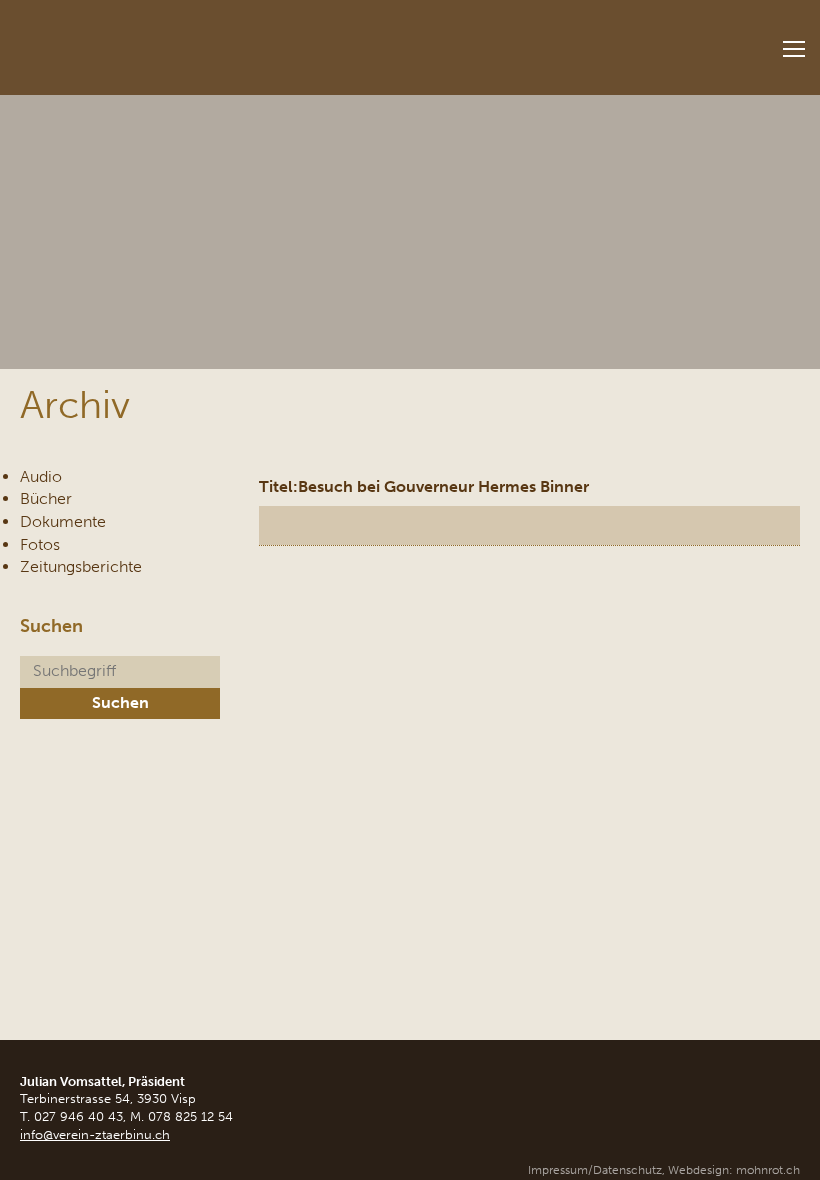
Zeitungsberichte (81, 566)
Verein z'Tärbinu (150, 41)
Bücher (46, 498)
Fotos (40, 544)
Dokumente (63, 521)
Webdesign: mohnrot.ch (734, 1170)
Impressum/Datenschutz (595, 1170)
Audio (41, 476)
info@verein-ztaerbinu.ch (95, 1134)
